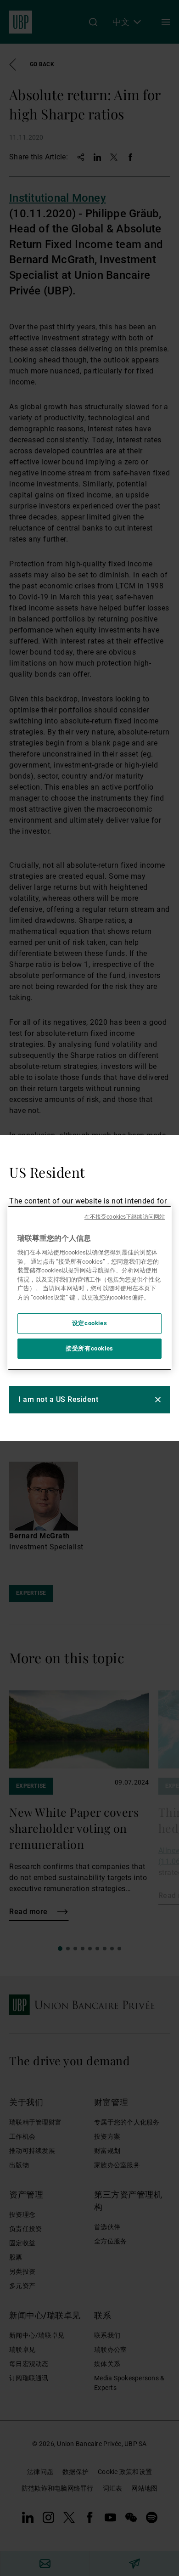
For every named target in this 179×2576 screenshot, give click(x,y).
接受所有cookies (89, 1348)
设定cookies (90, 1324)
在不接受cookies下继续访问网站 (125, 1217)
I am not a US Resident (58, 1399)
